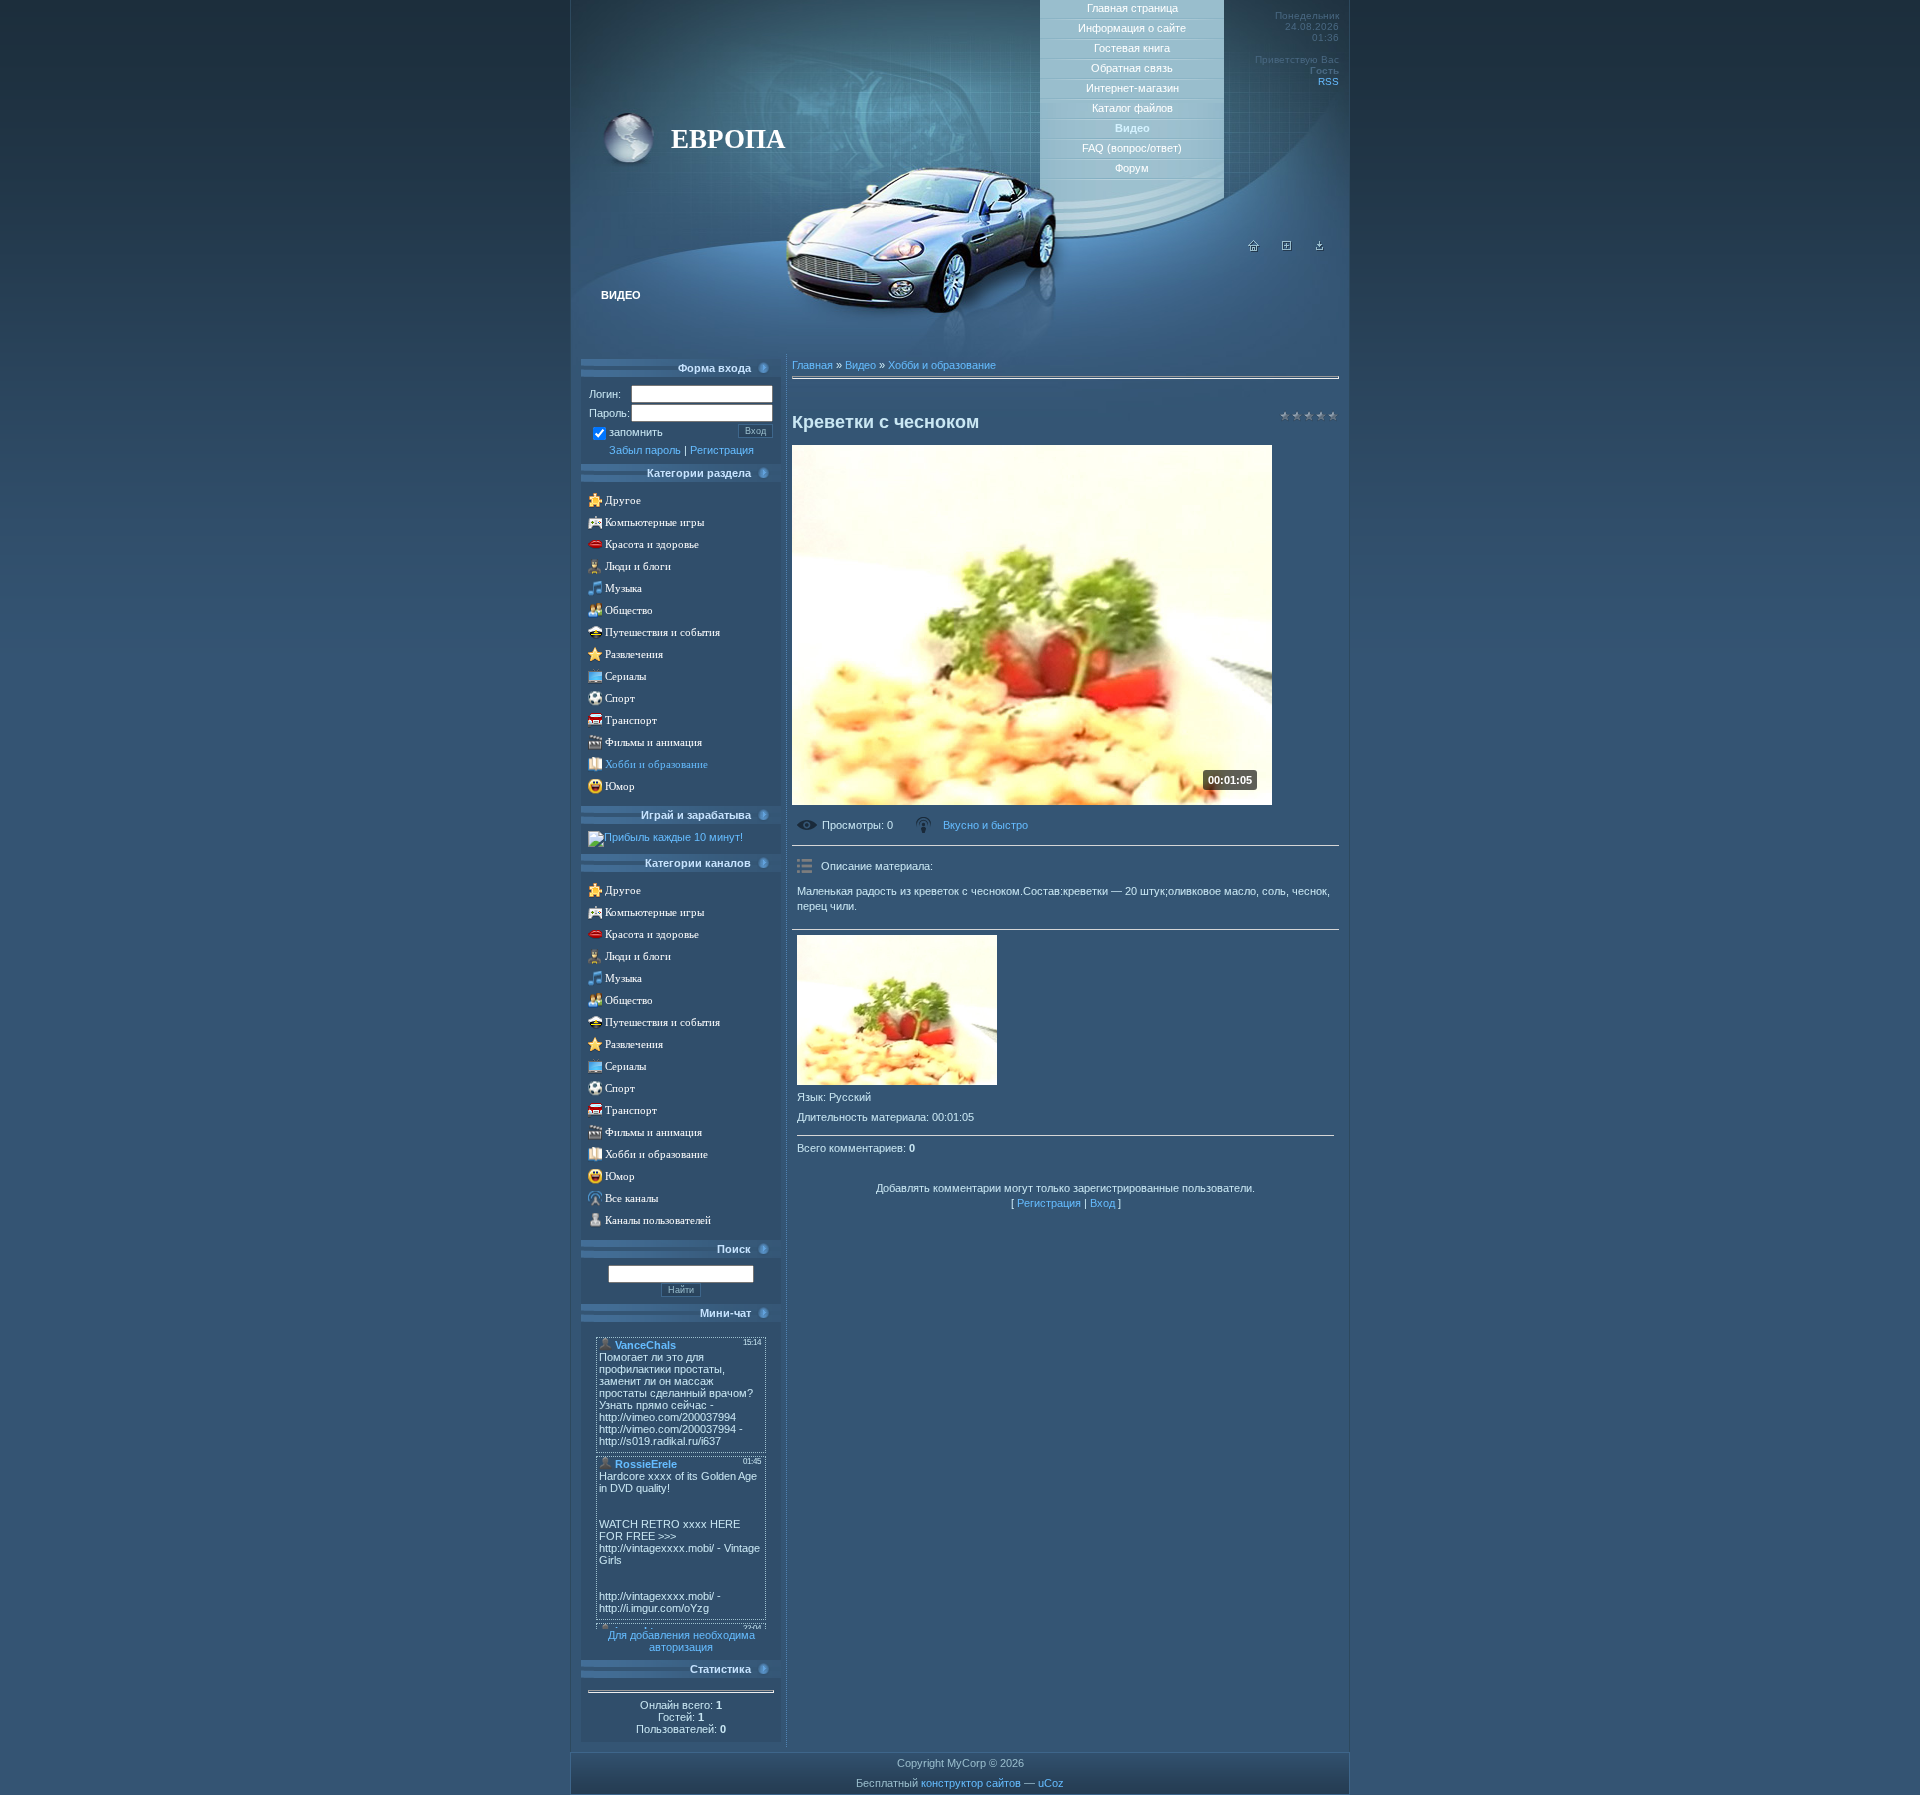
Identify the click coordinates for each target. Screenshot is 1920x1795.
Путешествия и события (662, 632)
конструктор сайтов (971, 1783)
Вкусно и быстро (985, 825)
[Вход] (1320, 248)
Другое (623, 500)
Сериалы (625, 676)
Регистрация (722, 450)
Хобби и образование (656, 764)
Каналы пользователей (658, 1220)
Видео (860, 365)
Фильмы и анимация (653, 742)
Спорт (620, 698)
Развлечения (634, 654)
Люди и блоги (638, 566)
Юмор (620, 786)
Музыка (623, 588)
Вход (1102, 1203)
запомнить (636, 432)
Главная (812, 365)
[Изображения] (897, 1010)
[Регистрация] (1287, 248)
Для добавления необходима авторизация (681, 1641)
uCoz (1051, 1783)
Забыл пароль (645, 450)
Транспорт (631, 720)
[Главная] (1254, 248)
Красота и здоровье (652, 544)
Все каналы (631, 1198)
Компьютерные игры (654, 522)
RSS (1328, 81)
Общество (629, 610)
